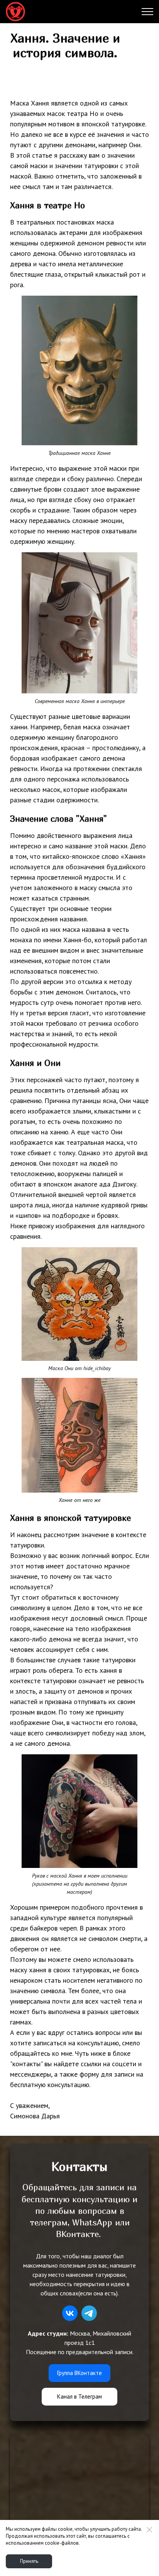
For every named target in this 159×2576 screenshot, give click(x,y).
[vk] (70, 2313)
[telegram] (89, 2313)
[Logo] (15, 12)
